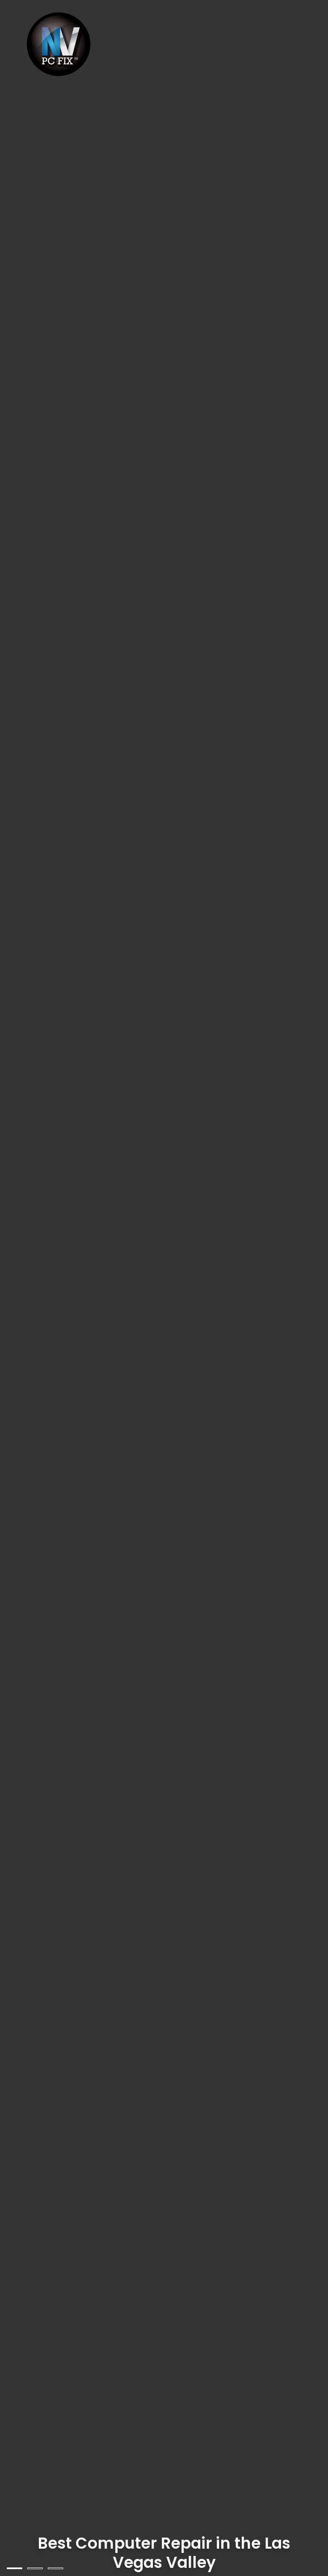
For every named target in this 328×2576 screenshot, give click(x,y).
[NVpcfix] (60, 45)
